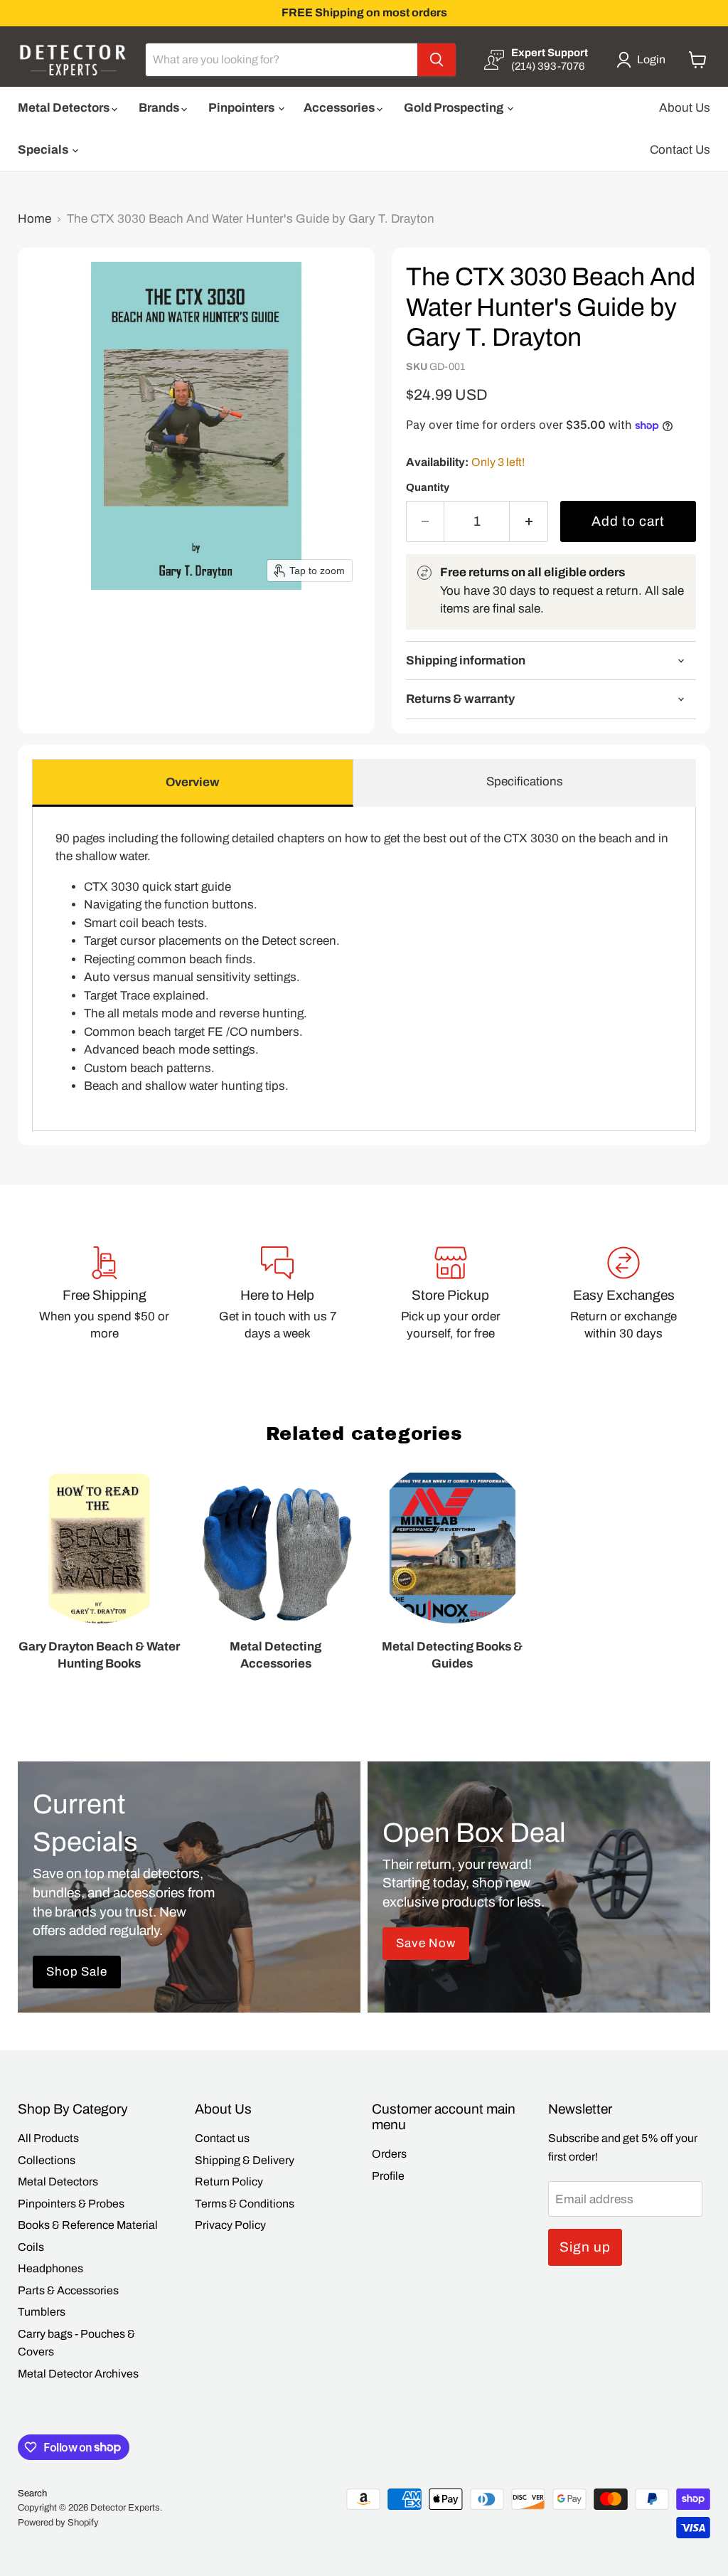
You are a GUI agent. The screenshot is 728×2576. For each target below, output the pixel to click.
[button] (644, 60)
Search (32, 2493)
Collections (47, 2160)
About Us (685, 108)
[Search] (437, 60)
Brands (160, 108)
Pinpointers (242, 108)
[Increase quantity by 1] (529, 521)
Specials (44, 150)
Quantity (428, 487)
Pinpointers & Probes (71, 2204)
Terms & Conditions (245, 2204)
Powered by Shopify (58, 2523)
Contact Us (680, 150)
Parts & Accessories (68, 2290)
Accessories (340, 108)
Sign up (585, 2247)
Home (34, 219)
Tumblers (42, 2312)
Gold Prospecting (455, 108)
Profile (388, 2176)
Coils (31, 2247)
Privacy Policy (230, 2225)
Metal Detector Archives (78, 2374)
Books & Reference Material (88, 2225)
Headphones (50, 2268)
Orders (389, 2154)
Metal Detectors (65, 108)
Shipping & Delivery (245, 2160)
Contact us (222, 2138)
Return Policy (229, 2182)
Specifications (525, 781)
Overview (193, 782)
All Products (48, 2138)
